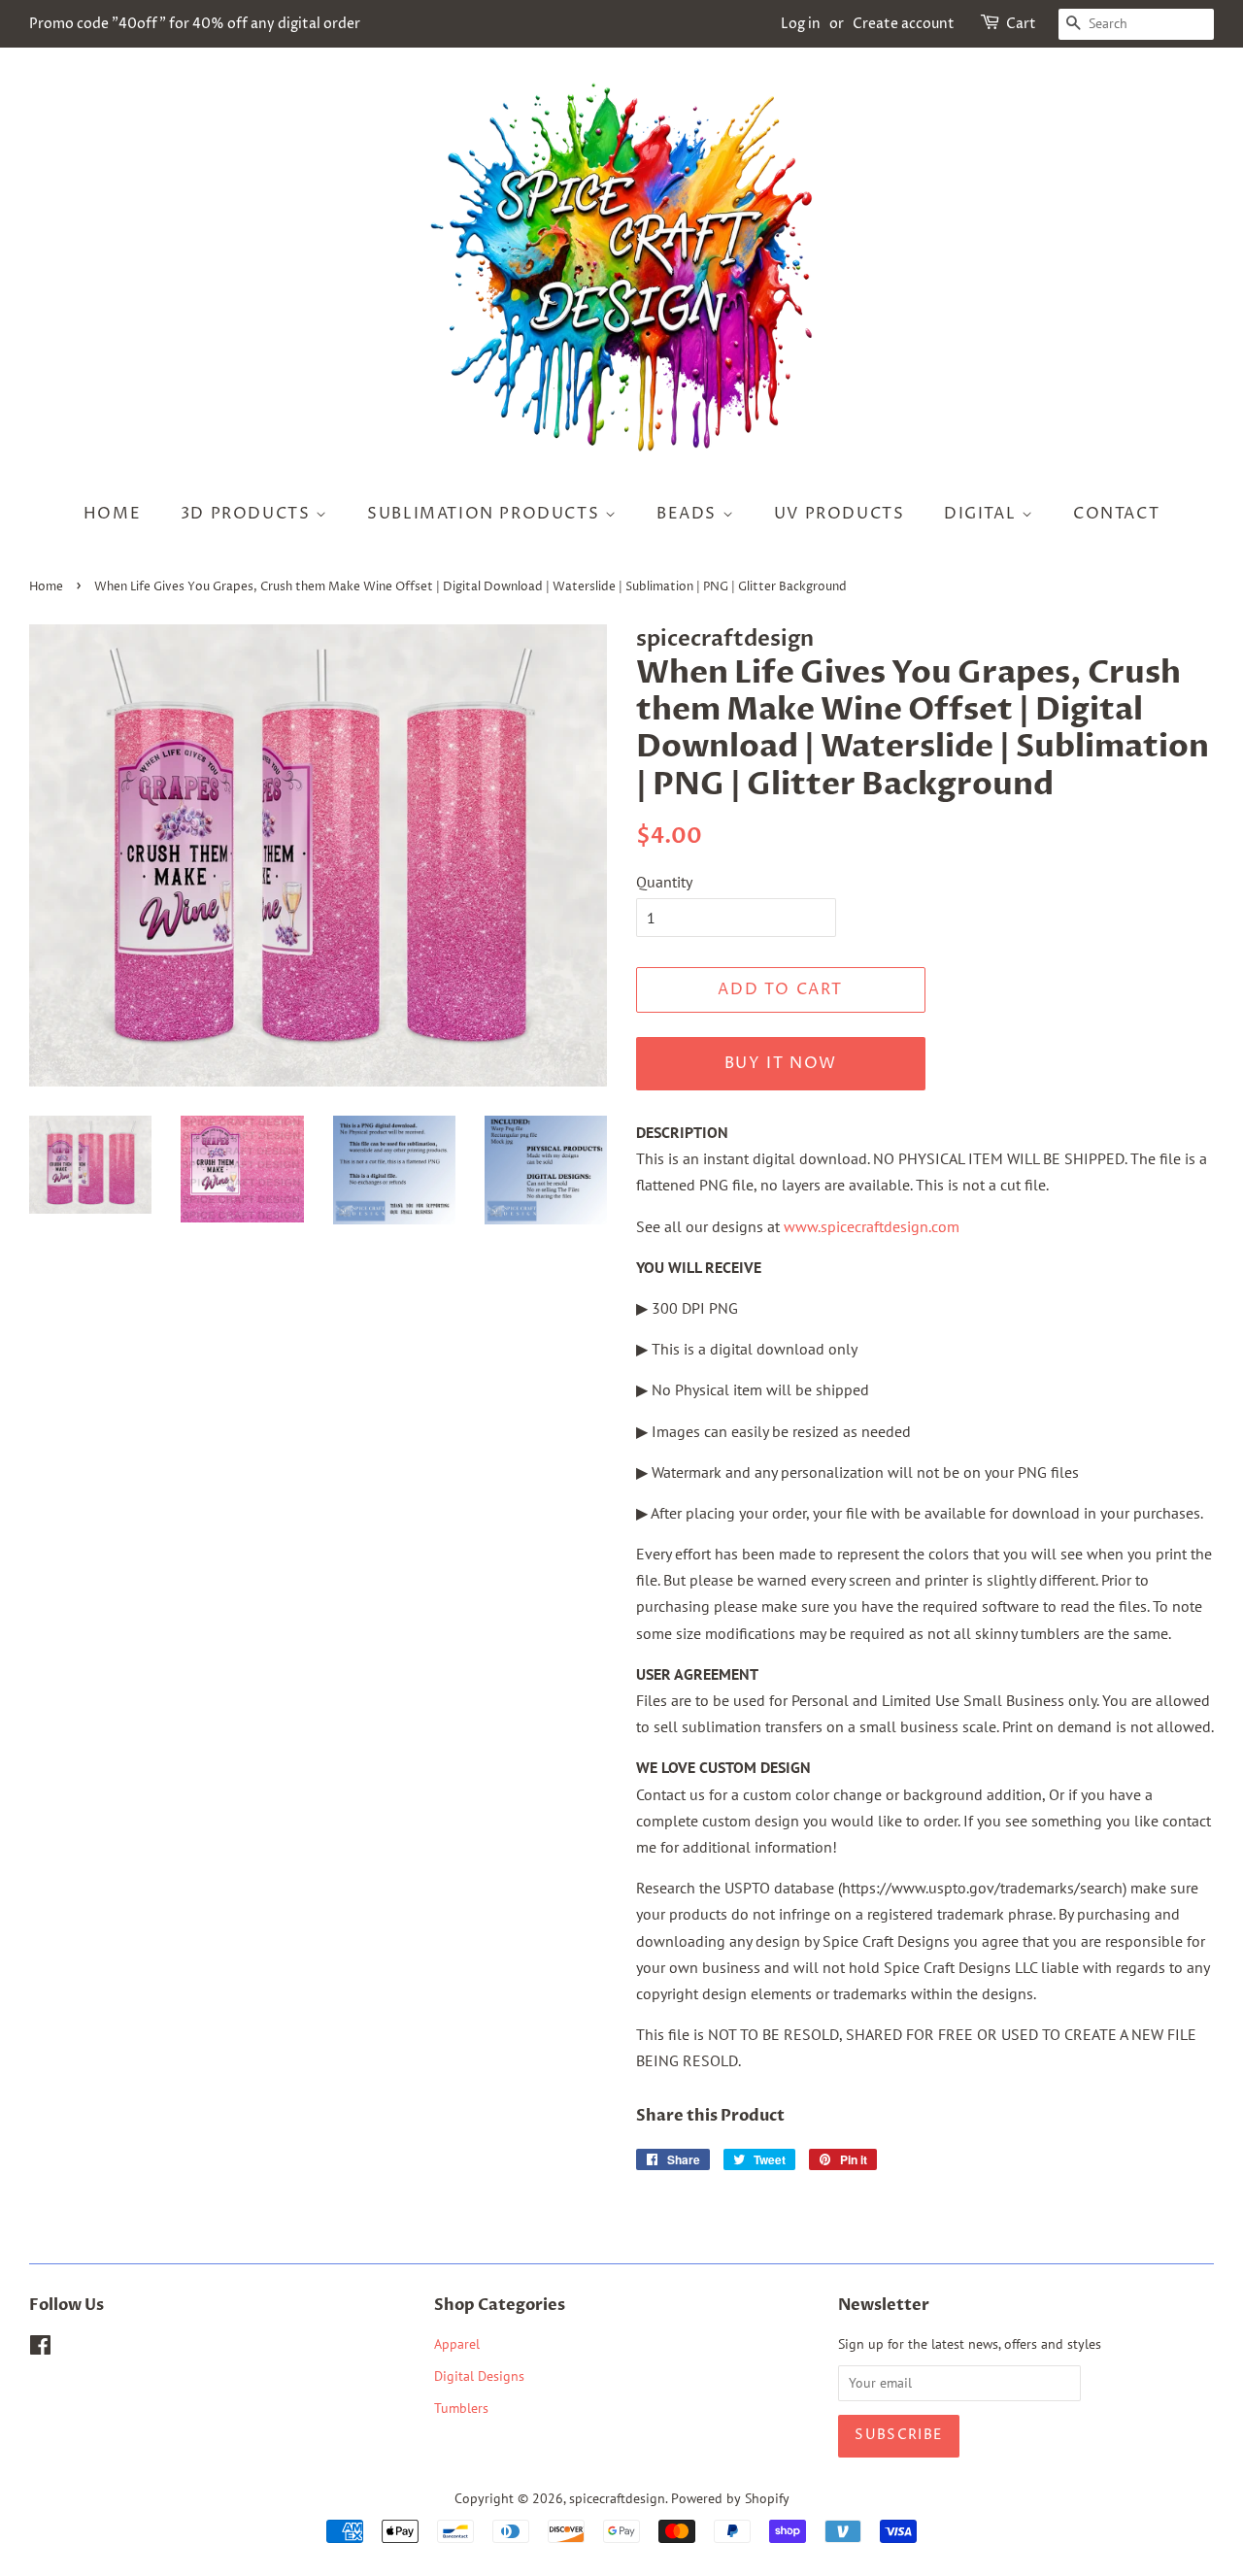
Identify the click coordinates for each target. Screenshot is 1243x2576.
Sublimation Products (486, 514)
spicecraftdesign (617, 2498)
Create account (904, 24)
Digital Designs (479, 2376)
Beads (689, 514)
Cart (1021, 24)
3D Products (248, 514)
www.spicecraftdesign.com (872, 1226)
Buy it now (781, 1063)
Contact (1116, 514)
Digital (983, 514)
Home (112, 514)
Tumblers (461, 2408)
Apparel (457, 2344)
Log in (801, 24)
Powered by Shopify (730, 2498)
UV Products (840, 514)
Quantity (664, 882)
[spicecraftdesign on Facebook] (40, 2349)
